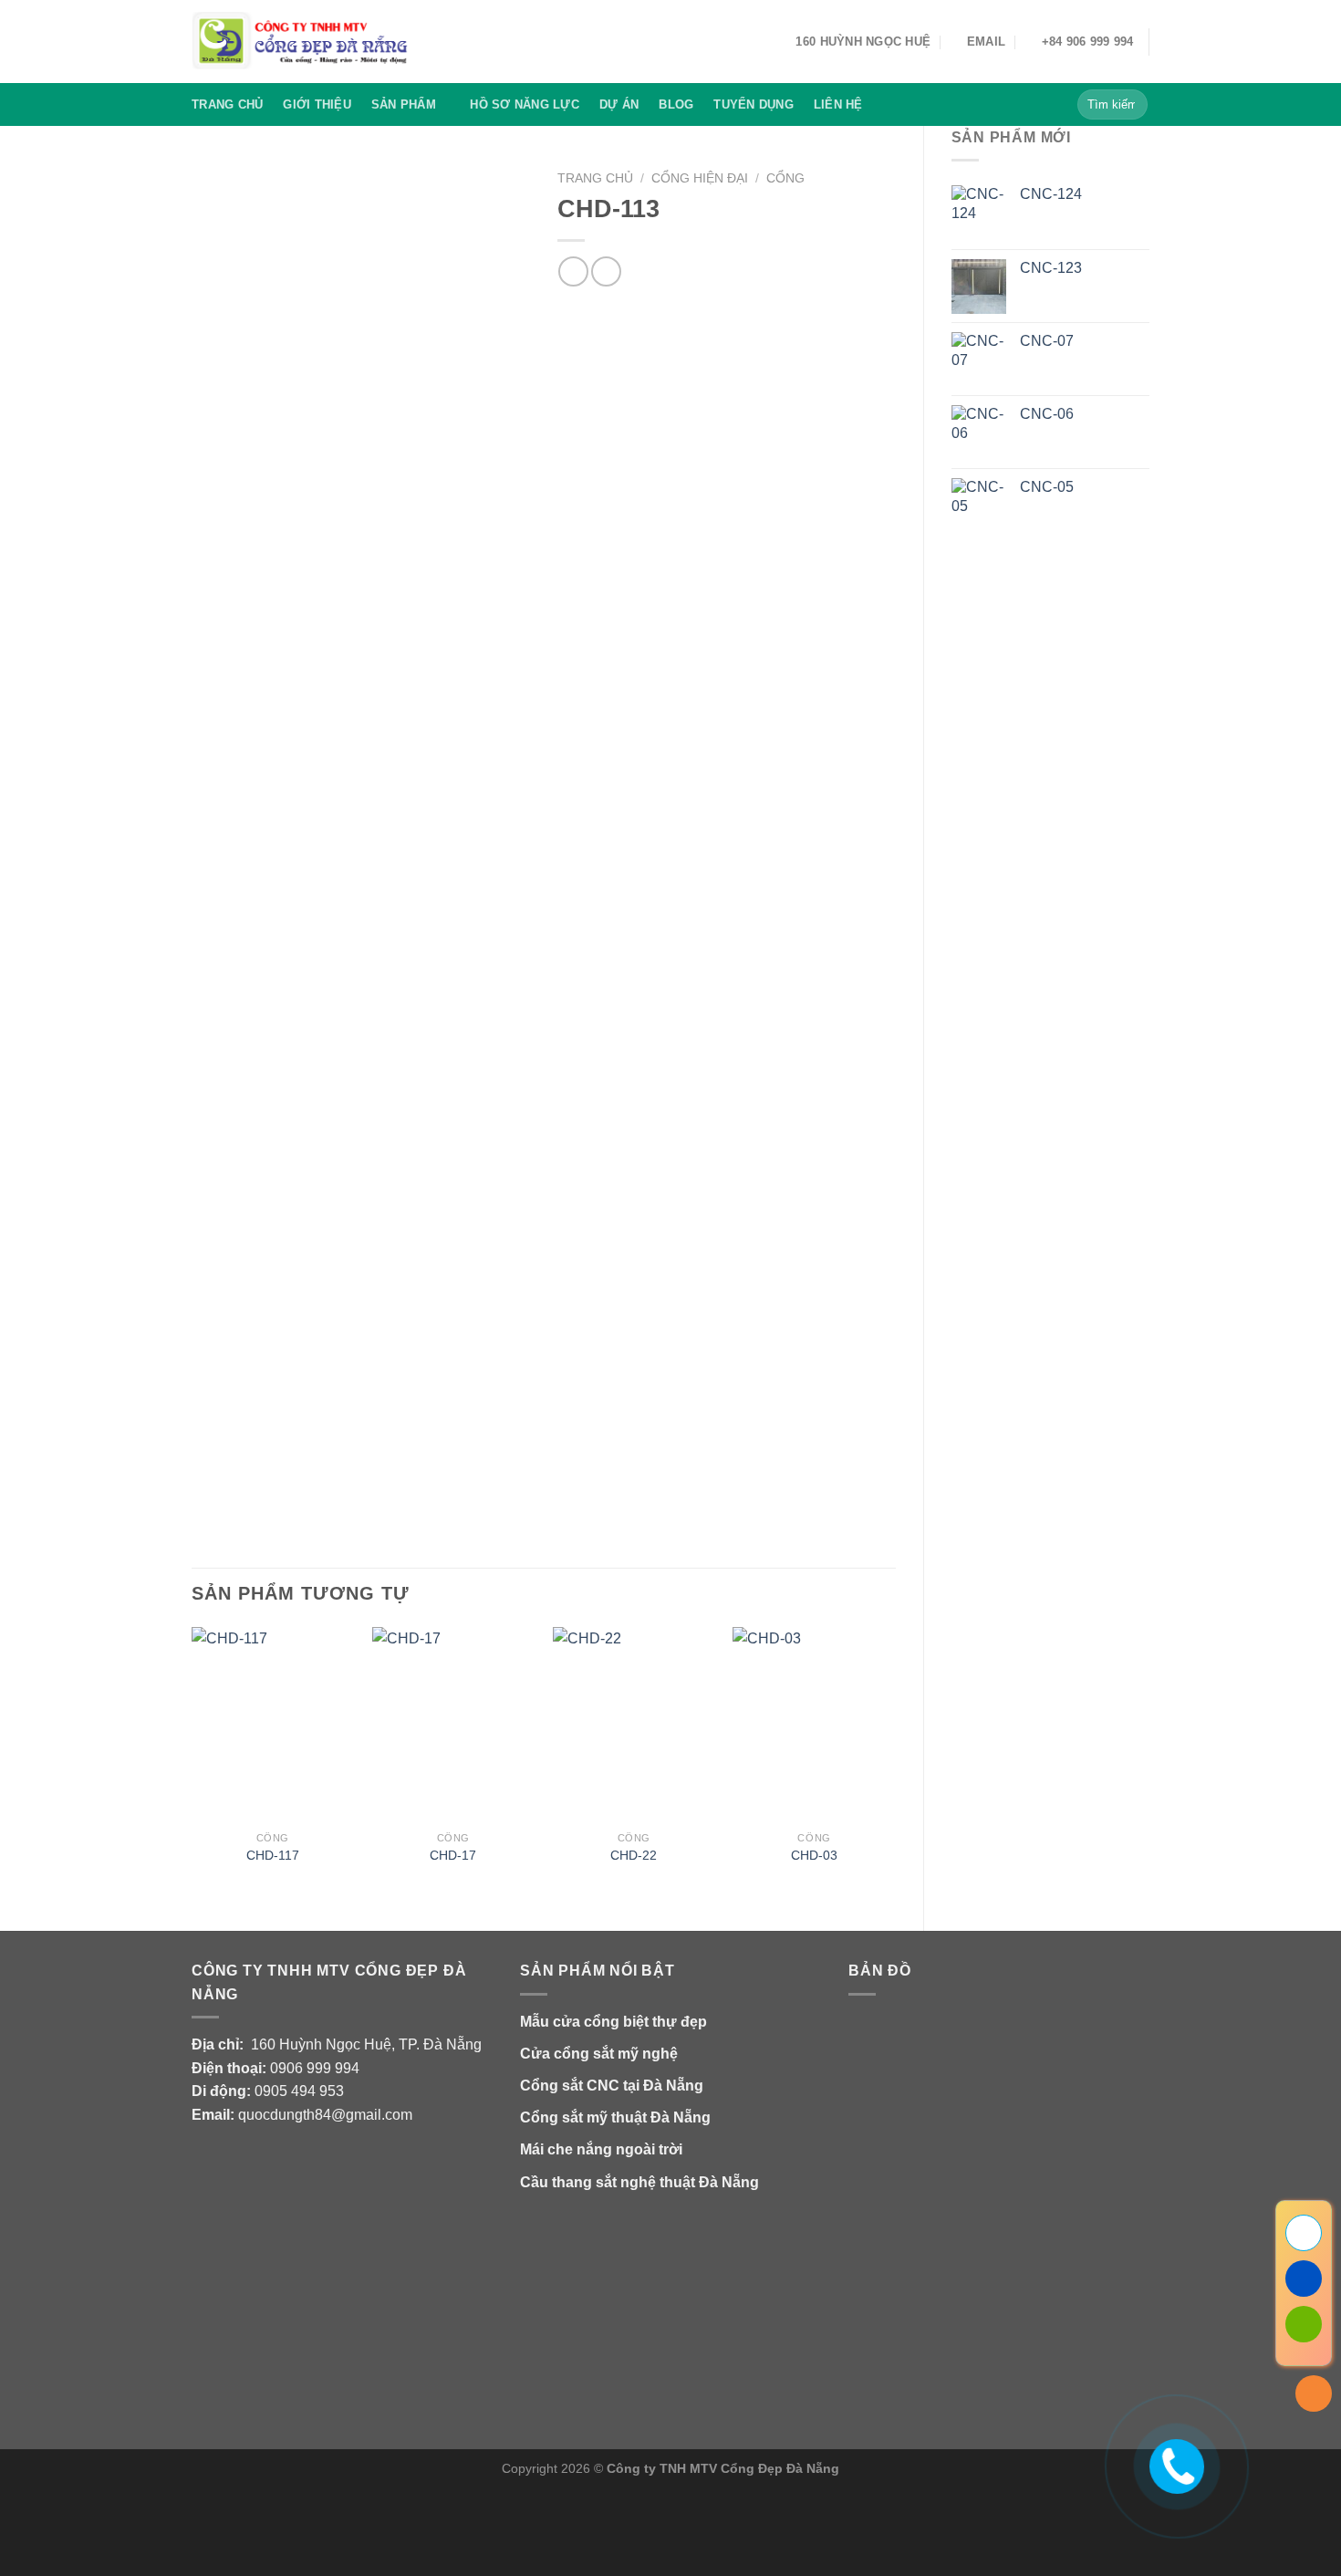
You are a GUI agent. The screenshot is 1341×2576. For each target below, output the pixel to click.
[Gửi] (1131, 105)
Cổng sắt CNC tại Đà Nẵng (612, 2086)
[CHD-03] (814, 1725)
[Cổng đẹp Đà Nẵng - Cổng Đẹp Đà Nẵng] (301, 42)
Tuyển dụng (754, 104)
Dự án (619, 104)
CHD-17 (453, 1855)
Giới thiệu (317, 104)
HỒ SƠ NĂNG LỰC (525, 104)
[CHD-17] (453, 1725)
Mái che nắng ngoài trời (601, 2149)
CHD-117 (273, 1855)
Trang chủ (227, 104)
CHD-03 (814, 1855)
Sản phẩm (404, 104)
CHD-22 (634, 1855)
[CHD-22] (634, 1725)
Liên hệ (838, 104)
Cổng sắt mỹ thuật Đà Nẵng (615, 2117)
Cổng (785, 178)
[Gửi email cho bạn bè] (606, 271)
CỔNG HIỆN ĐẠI (700, 178)
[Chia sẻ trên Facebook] (573, 271)
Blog (676, 104)
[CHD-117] (273, 1725)
